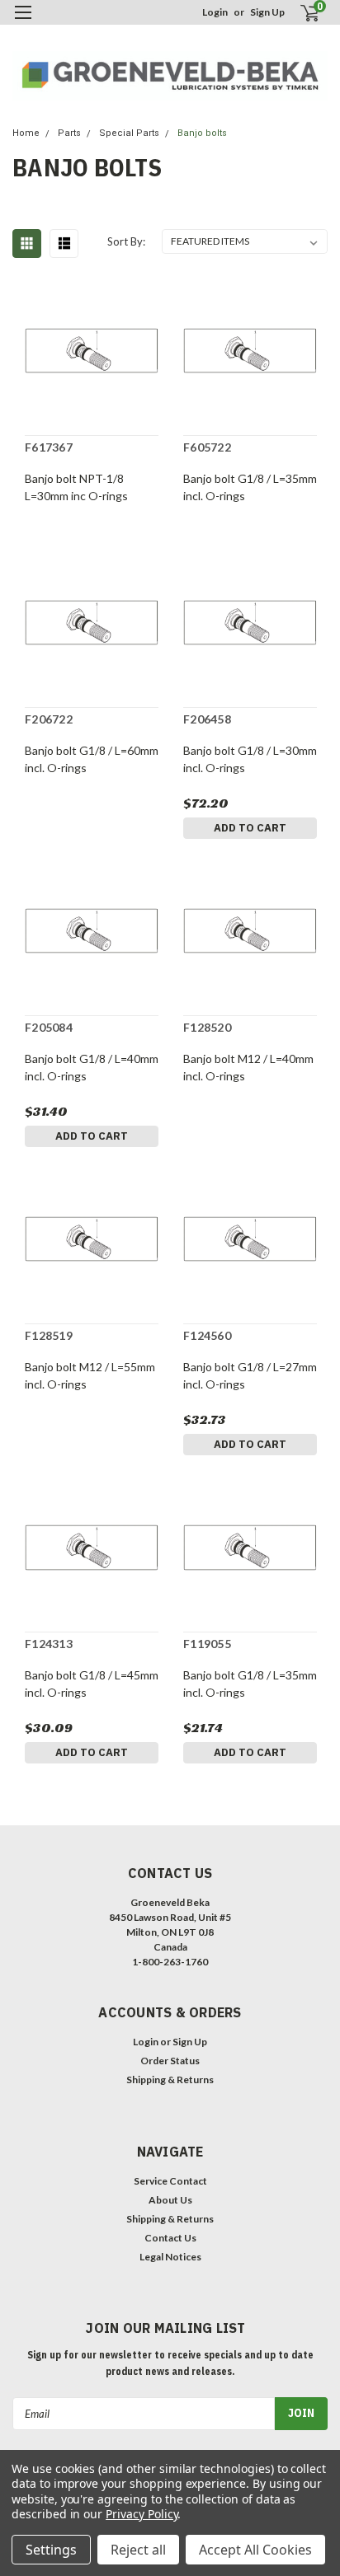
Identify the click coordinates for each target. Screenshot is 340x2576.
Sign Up (267, 12)
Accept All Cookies (255, 2550)
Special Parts (129, 133)
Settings (51, 2550)
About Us (170, 2200)
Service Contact (170, 2181)
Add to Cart (250, 828)
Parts (69, 133)
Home (26, 133)
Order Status (170, 2061)
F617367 (49, 447)
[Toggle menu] (23, 23)
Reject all (138, 2550)
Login (215, 12)
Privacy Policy (142, 2514)
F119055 (207, 1644)
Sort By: (126, 241)
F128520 (207, 1027)
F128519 (49, 1335)
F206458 (207, 719)
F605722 (207, 447)
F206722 (49, 719)
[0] (300, 13)
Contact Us (170, 2238)
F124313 (49, 1644)
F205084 (49, 1027)
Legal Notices (170, 2257)
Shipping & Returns (170, 2080)
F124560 (207, 1335)
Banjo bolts (202, 133)
